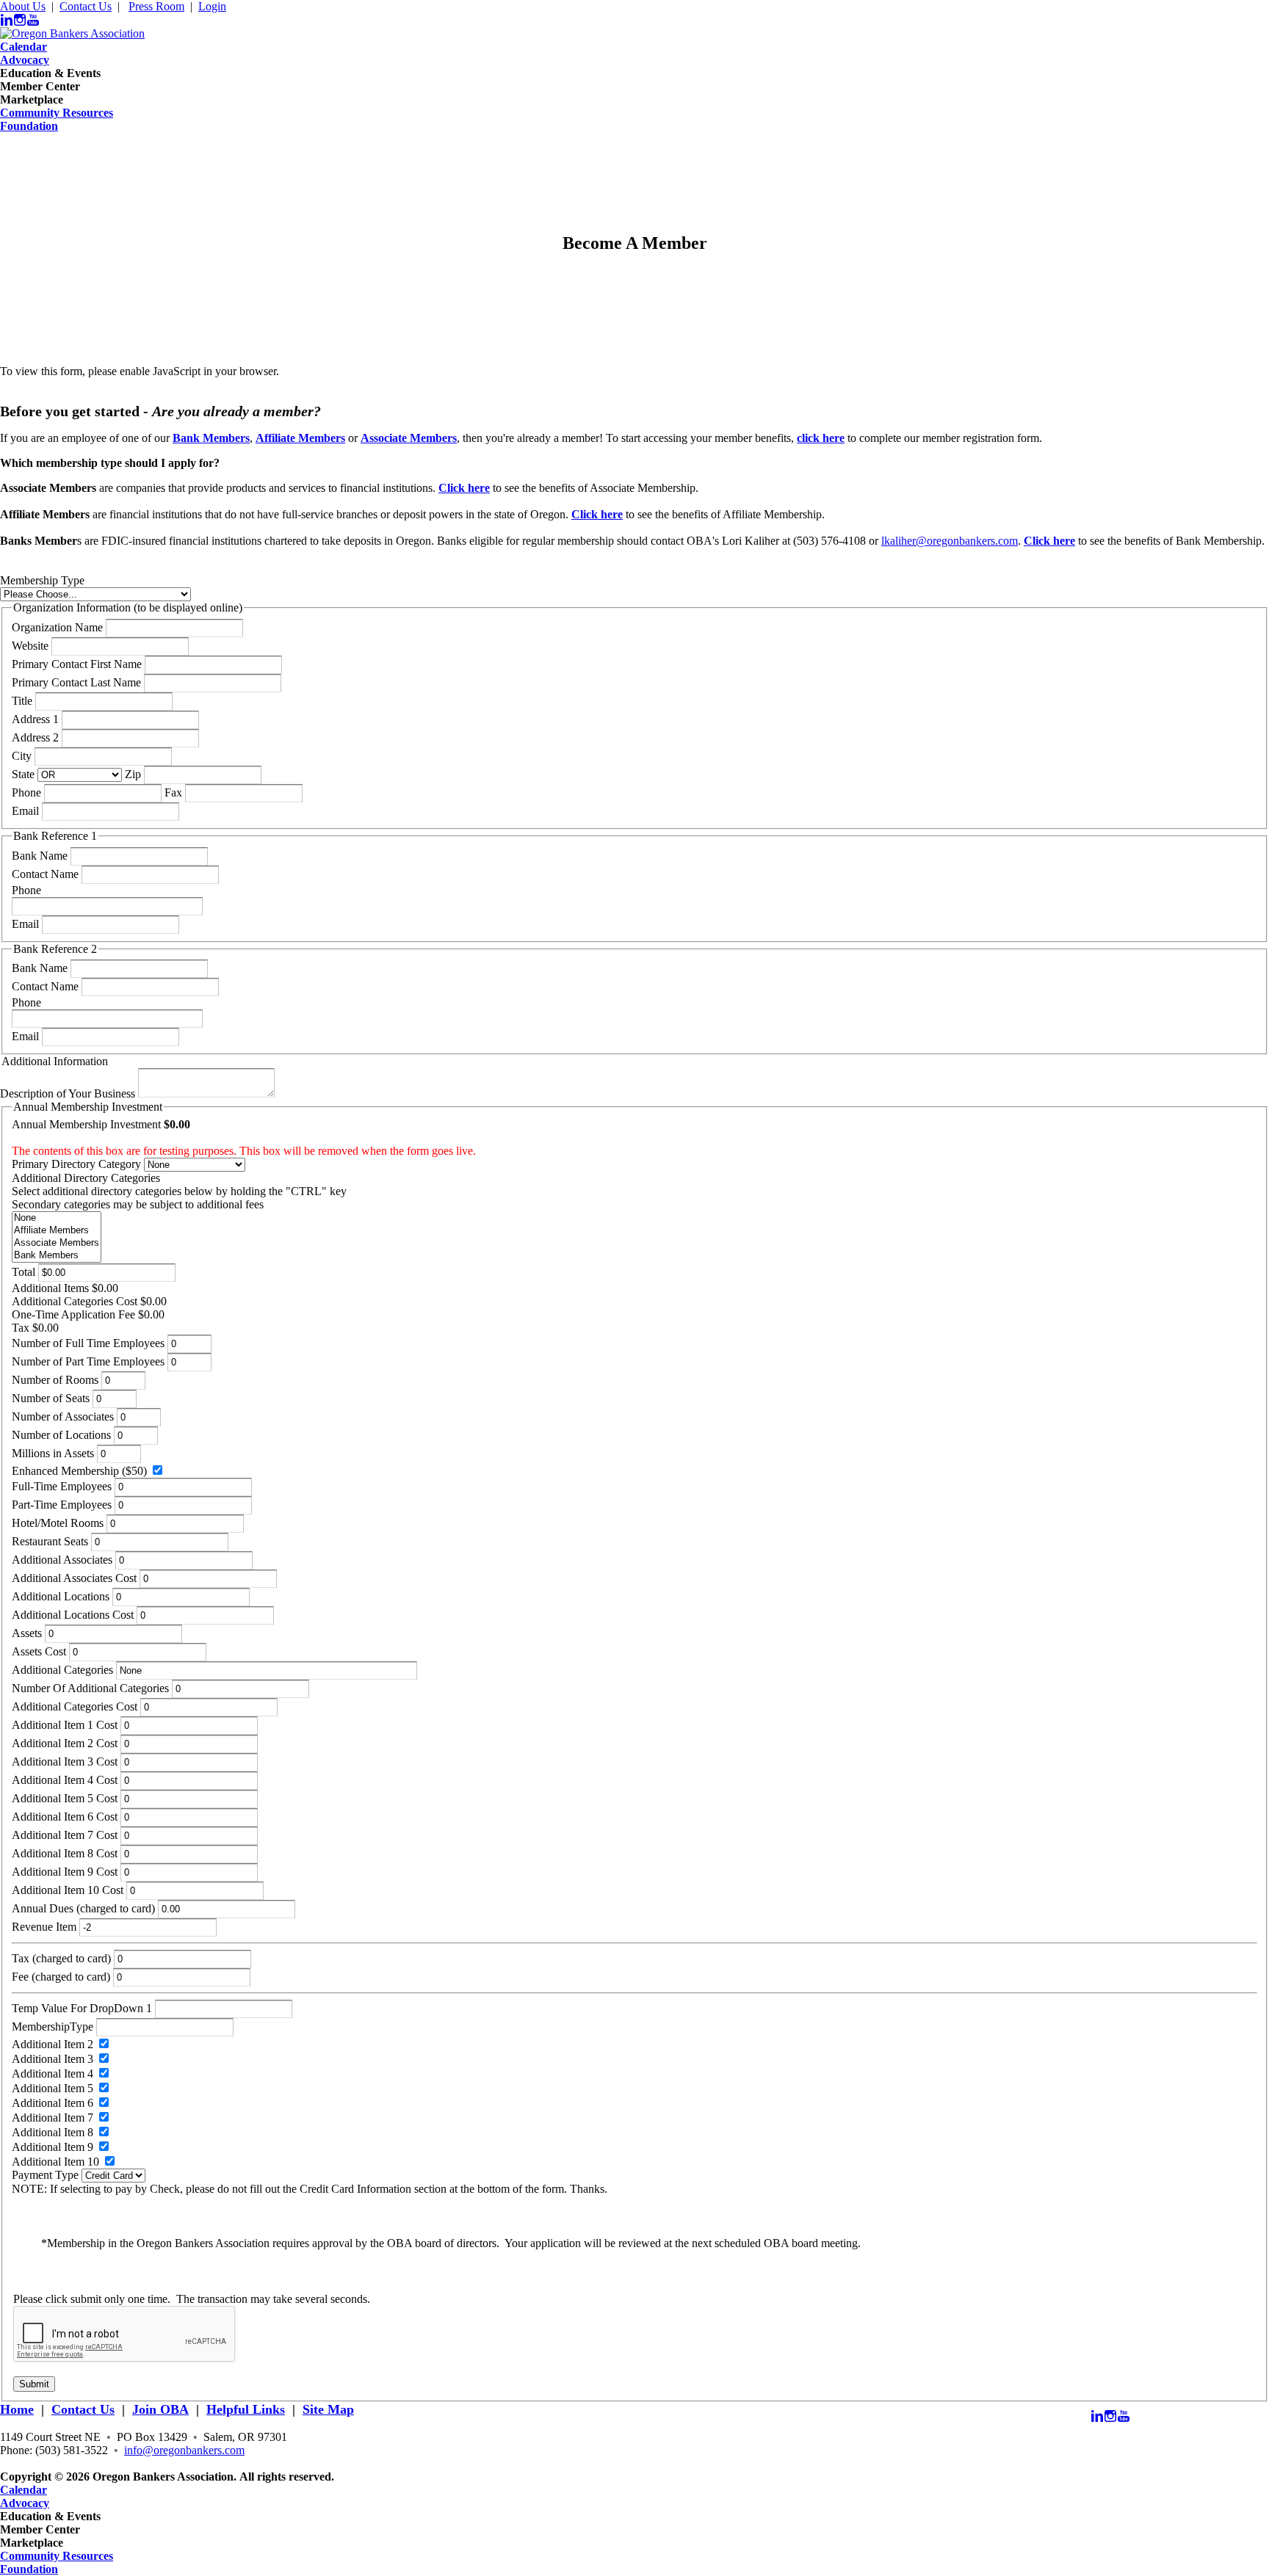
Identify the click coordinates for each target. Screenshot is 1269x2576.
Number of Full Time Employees (88, 1343)
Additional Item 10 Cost (68, 1890)
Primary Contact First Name (77, 664)
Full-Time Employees (62, 1486)
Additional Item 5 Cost (65, 1798)
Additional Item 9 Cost (65, 1872)
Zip (133, 774)
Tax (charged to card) (61, 1958)
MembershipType (53, 2027)
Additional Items (50, 1288)
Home (17, 2409)
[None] (57, 1218)
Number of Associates (63, 1416)
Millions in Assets (53, 1453)
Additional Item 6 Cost (65, 1817)
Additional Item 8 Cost (65, 1853)
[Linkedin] (7, 20)
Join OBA (160, 2409)
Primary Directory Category (76, 1164)
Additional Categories (62, 1670)
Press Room (156, 6)
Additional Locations (61, 1596)
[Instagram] (20, 20)
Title (22, 701)
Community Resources (57, 113)
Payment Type (45, 2175)
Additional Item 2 (53, 2044)
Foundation (29, 126)
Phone (26, 792)
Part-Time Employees (62, 1505)
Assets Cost (39, 1651)
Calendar (23, 47)
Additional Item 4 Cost (65, 1780)
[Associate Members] (57, 1243)
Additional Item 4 (53, 2074)
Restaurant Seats (50, 1541)
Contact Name (45, 874)
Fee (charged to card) (61, 1977)
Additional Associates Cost (74, 1578)
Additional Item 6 (53, 2103)
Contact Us (86, 6)
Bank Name (40, 856)
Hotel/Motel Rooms (58, 1523)
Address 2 (35, 737)
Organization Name (57, 627)
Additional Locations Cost (73, 1615)
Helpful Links (246, 2409)
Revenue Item (44, 1927)
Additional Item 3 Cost (65, 1762)
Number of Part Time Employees (88, 1361)
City (22, 756)
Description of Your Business (68, 1093)
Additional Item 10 (55, 2162)
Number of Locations (61, 1435)
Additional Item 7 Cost (65, 1835)
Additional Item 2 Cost (65, 1743)
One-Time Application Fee (73, 1314)
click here (821, 438)
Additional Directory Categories (86, 1178)
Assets (27, 1633)
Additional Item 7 (53, 2118)
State (23, 774)
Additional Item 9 (53, 2147)
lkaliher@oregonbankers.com (950, 541)
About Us (23, 6)
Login (212, 6)
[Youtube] (33, 20)
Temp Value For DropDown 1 (82, 2008)
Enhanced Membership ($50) (79, 1471)
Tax (21, 1328)
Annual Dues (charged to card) (83, 1908)
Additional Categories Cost (75, 1301)
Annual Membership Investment (86, 1124)
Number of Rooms (55, 1380)
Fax (173, 792)
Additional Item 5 (53, 2088)
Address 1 (35, 719)
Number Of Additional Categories (90, 1688)
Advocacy (25, 60)
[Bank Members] (57, 1256)
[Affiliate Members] (57, 1231)
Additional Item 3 (53, 2059)
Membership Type (42, 580)
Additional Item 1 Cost (65, 1725)
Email (25, 811)
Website (30, 646)
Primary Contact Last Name (76, 682)
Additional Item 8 (53, 2132)
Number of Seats (51, 1398)
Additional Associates (62, 1560)
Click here (597, 514)
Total (23, 1272)
